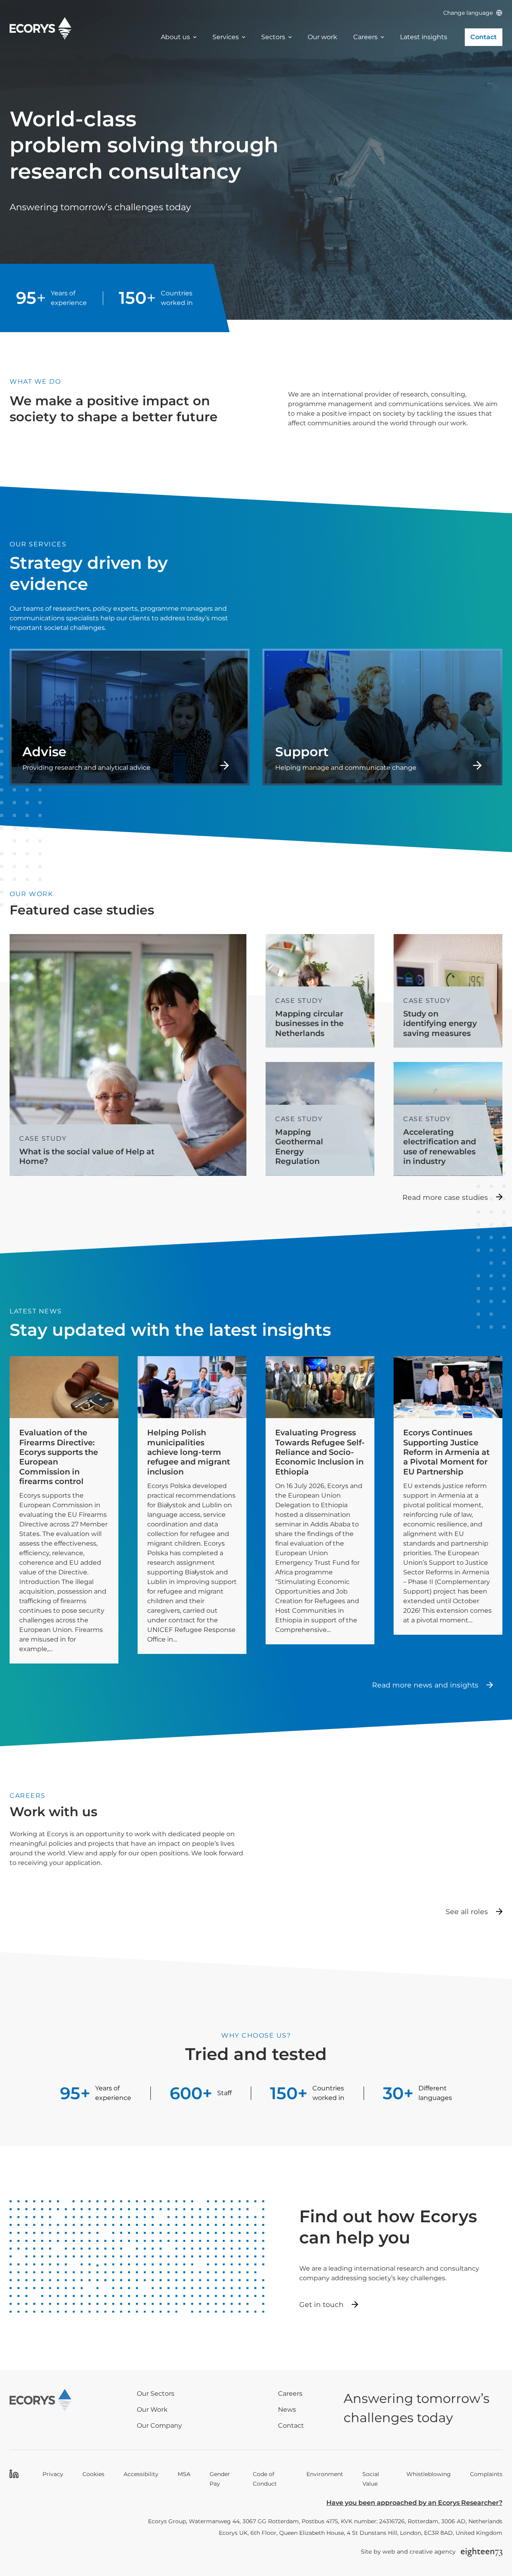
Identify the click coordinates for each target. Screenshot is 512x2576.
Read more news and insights (425, 1685)
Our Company (159, 2426)
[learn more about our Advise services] (130, 717)
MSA (184, 2474)
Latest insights (424, 37)
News (287, 2410)
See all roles (467, 1912)
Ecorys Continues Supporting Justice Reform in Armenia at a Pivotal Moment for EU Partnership (446, 1452)
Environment (325, 2474)
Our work (322, 37)
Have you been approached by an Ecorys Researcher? (414, 2503)
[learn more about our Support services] (382, 717)
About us (175, 37)
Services (226, 37)
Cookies (93, 2474)
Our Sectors (156, 2394)
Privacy (53, 2474)
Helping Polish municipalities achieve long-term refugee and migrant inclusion (189, 1452)
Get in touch (321, 2304)
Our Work (152, 2410)
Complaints (486, 2474)
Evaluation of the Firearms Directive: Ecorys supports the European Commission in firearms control (59, 1457)
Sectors (273, 37)
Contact (484, 37)
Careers (365, 37)
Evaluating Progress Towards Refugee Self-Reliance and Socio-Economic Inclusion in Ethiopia (320, 1452)
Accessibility (141, 2474)
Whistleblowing (429, 2474)
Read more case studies (445, 1197)
